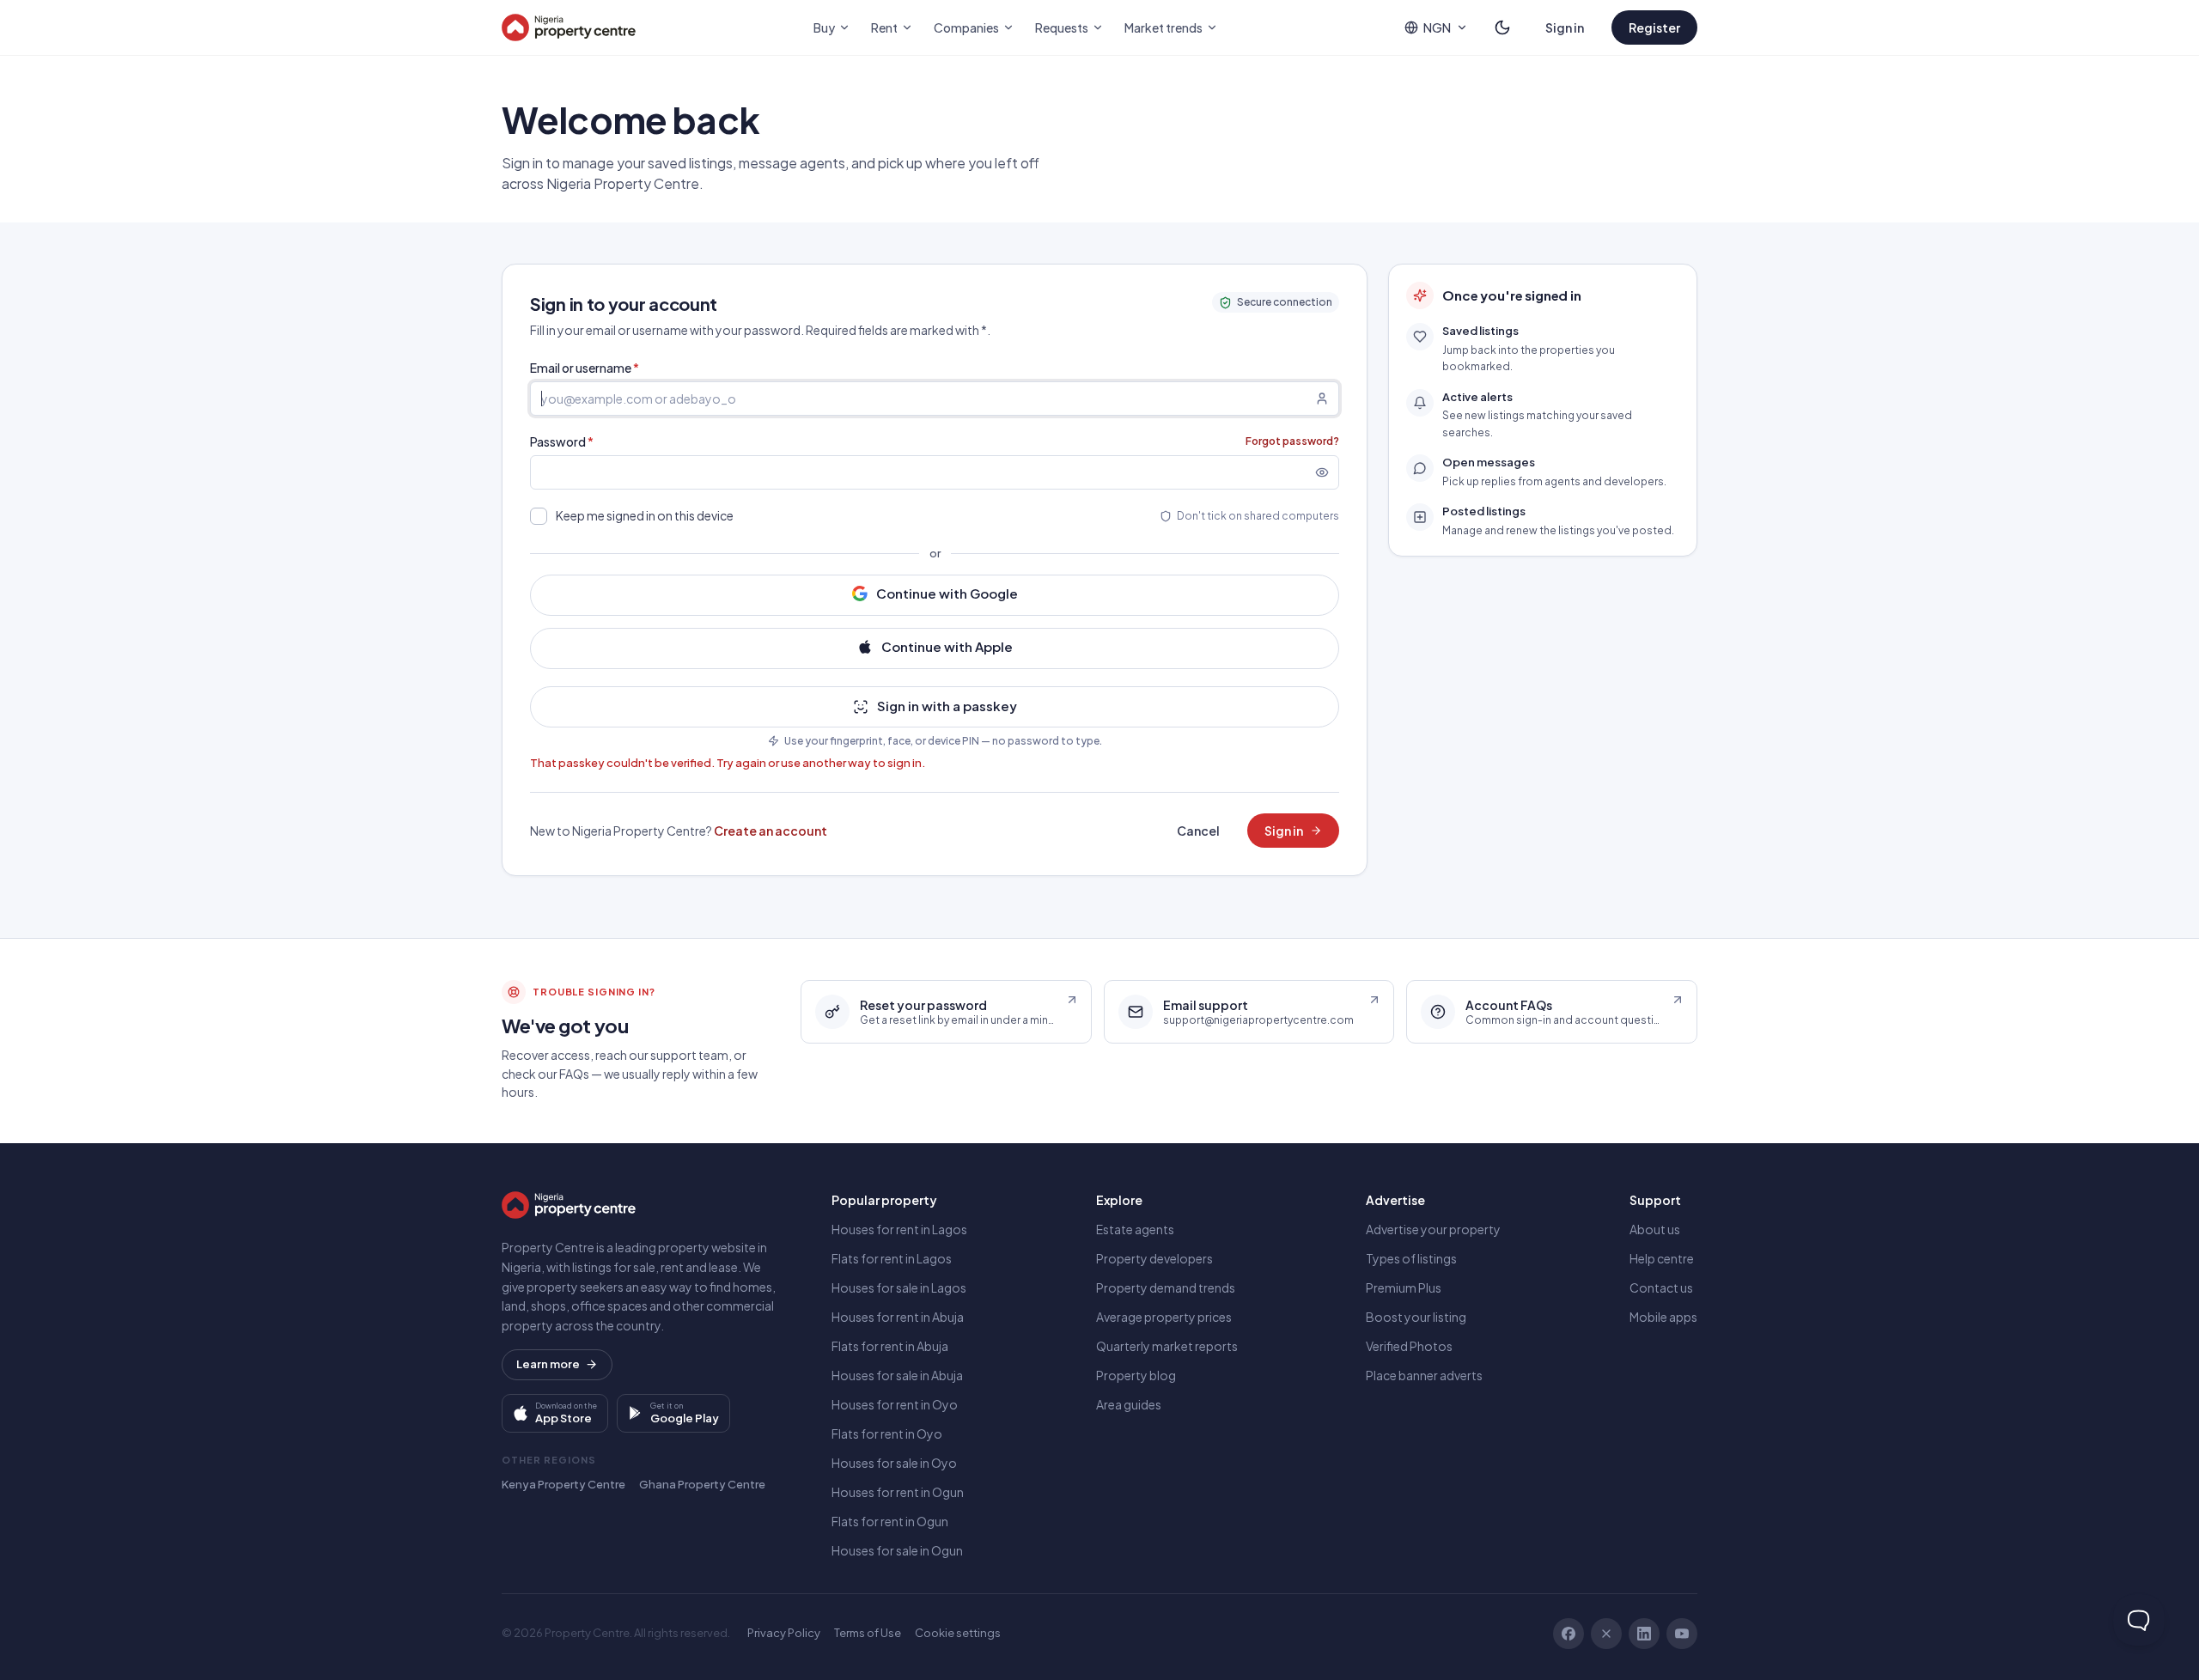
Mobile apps (1663, 1317)
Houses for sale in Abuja (897, 1375)
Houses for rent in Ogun (898, 1492)
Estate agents (1135, 1229)
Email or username (585, 368)
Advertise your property (1433, 1229)
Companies (966, 27)
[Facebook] (1569, 1634)
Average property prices (1164, 1317)
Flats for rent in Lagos (892, 1258)
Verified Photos (1409, 1346)
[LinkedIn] (1644, 1634)
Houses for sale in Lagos (899, 1287)
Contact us (1661, 1287)
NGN (1437, 27)
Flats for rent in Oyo (887, 1433)
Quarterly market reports (1167, 1346)
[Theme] (1502, 27)
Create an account (771, 831)
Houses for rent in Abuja (898, 1317)
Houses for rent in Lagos (899, 1229)
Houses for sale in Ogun (897, 1550)
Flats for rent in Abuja (890, 1346)
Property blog (1136, 1375)
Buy (824, 27)
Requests (1062, 27)
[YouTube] (1682, 1634)
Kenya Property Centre (563, 1484)
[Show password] (1327, 472)
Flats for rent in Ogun (890, 1521)
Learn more (548, 1364)
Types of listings (1411, 1258)
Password (562, 441)
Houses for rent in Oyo (895, 1404)
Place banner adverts (1424, 1375)
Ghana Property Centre (702, 1484)
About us (1655, 1229)
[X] (1606, 1634)
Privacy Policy (784, 1633)
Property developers (1154, 1258)
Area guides (1129, 1404)
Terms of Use (868, 1633)
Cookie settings (958, 1633)
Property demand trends (1166, 1287)
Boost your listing (1416, 1317)
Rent (884, 27)
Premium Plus (1404, 1287)
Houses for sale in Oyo (894, 1463)
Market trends (1163, 27)
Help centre (1662, 1258)
